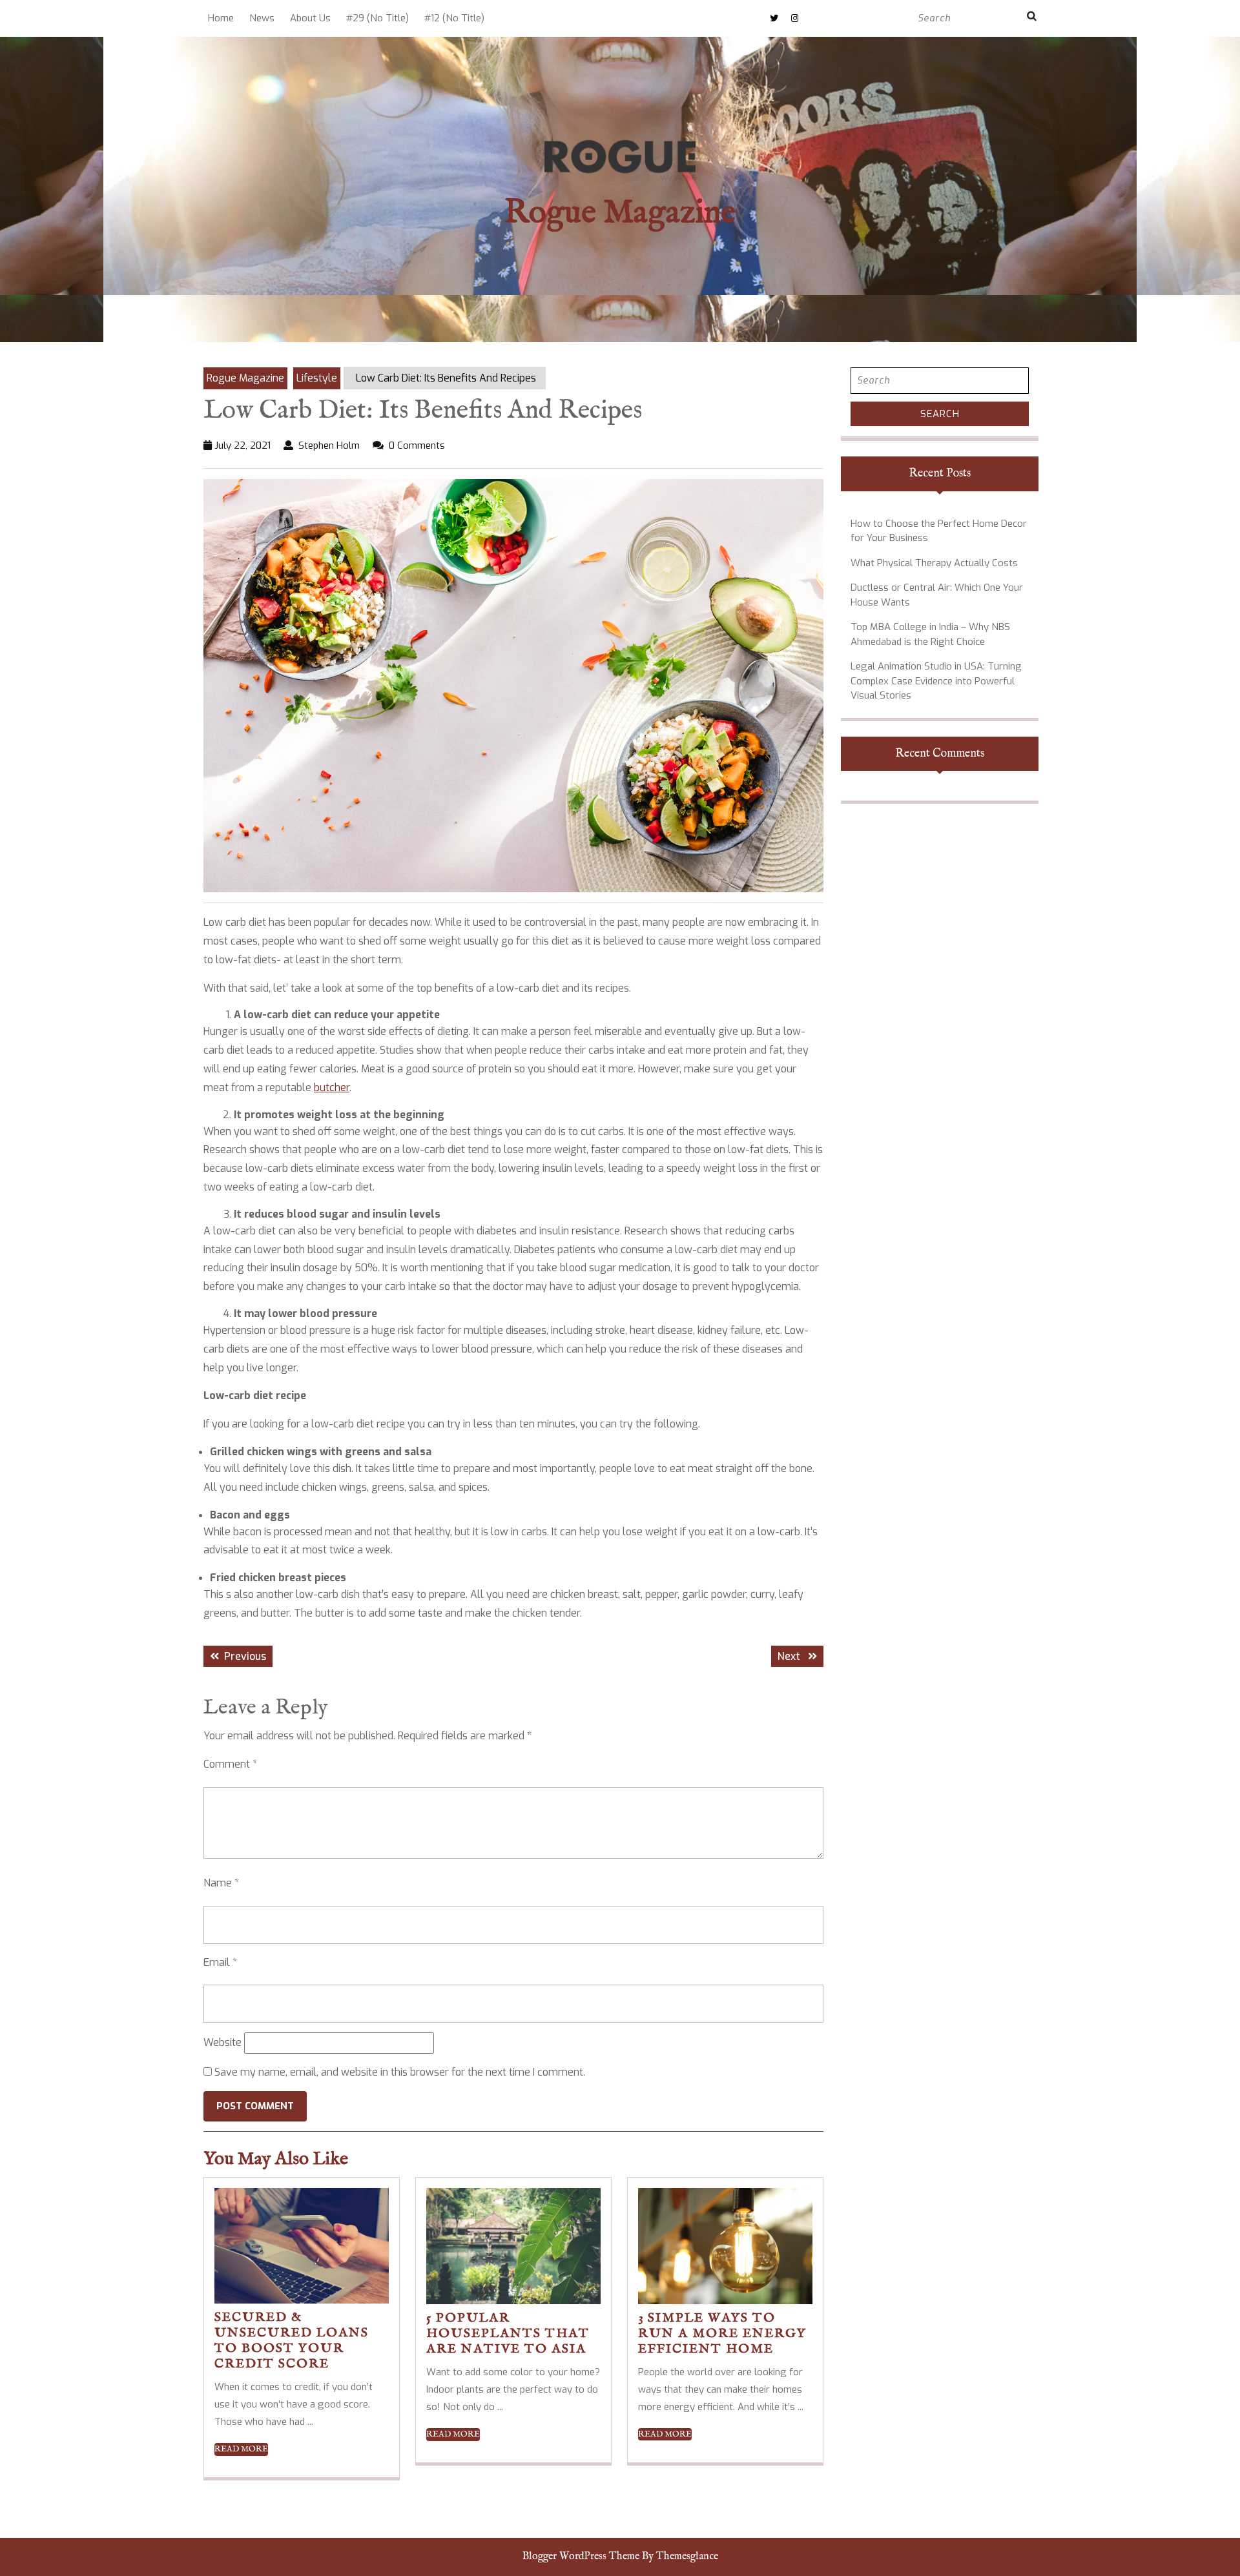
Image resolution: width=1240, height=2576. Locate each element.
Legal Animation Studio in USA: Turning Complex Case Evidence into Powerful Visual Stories (936, 681)
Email (220, 1962)
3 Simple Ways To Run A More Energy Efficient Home (722, 2334)
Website (222, 2042)
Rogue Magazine (620, 213)
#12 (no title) (454, 18)
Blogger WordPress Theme (581, 2557)
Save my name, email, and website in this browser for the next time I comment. (400, 2072)
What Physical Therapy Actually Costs (934, 563)
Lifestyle (317, 378)
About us (310, 18)
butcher (332, 1088)
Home (221, 18)
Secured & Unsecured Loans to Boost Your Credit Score (292, 2341)
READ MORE (241, 2449)
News (262, 18)
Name (221, 1883)
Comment (230, 1764)
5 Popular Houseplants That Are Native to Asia (508, 2334)
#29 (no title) (377, 18)
